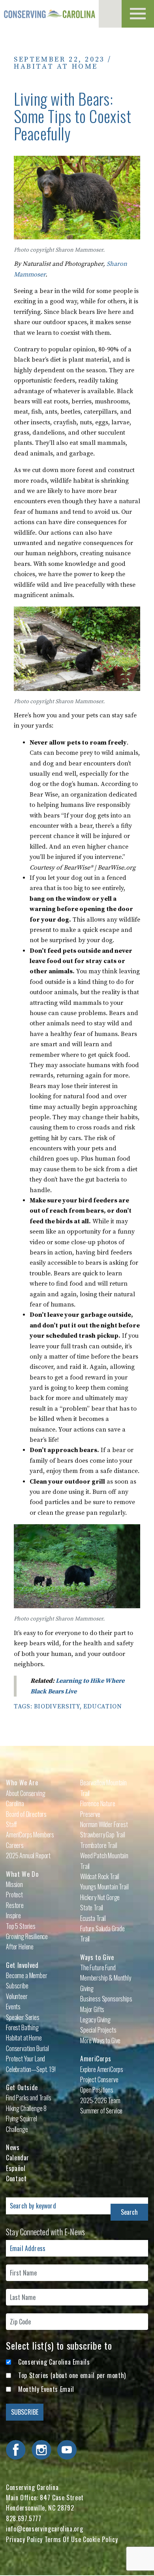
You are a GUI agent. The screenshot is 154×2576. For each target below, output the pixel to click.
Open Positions (97, 2090)
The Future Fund (98, 1967)
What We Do (22, 1874)
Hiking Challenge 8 (26, 2108)
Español (16, 2168)
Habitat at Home (56, 66)
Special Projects (98, 2030)
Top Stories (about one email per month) (72, 2375)
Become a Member (27, 1975)
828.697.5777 (24, 2518)
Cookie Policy (100, 2539)
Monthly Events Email (46, 2389)
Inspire (13, 1915)
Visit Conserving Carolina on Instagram (41, 2450)
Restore (15, 1905)
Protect (14, 1895)
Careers (15, 1845)
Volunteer (17, 1996)
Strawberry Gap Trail (103, 1835)
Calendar (18, 2158)
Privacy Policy (24, 2539)
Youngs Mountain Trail (104, 1887)
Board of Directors (26, 1814)
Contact (16, 2178)
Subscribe (17, 1986)
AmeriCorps (96, 2059)
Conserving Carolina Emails (54, 2362)
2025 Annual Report (28, 1855)
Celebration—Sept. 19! (31, 2069)
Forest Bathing (22, 2027)
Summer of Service (101, 2111)
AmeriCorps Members (30, 1835)
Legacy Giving (95, 2020)
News (13, 2147)
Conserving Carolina (49, 14)
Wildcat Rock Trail (100, 1876)
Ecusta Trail (93, 1918)
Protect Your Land (25, 2059)
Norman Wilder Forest (104, 1824)
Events (13, 2007)
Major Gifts (92, 2009)
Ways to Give (97, 1957)
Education (103, 1706)
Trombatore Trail (99, 1845)
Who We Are (22, 1783)
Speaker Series (23, 2017)
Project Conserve (99, 2079)
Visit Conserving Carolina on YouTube (67, 2450)
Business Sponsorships (106, 1999)
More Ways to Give (100, 2040)
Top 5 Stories (21, 1926)
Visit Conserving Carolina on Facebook (16, 2450)
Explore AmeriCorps (102, 2069)
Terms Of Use (63, 2539)
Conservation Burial (27, 2048)
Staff (11, 1824)
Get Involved (22, 1965)
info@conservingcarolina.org (44, 2529)
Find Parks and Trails (29, 2098)
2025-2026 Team (100, 2100)
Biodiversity (57, 1706)
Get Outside (22, 2087)
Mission (14, 1884)
